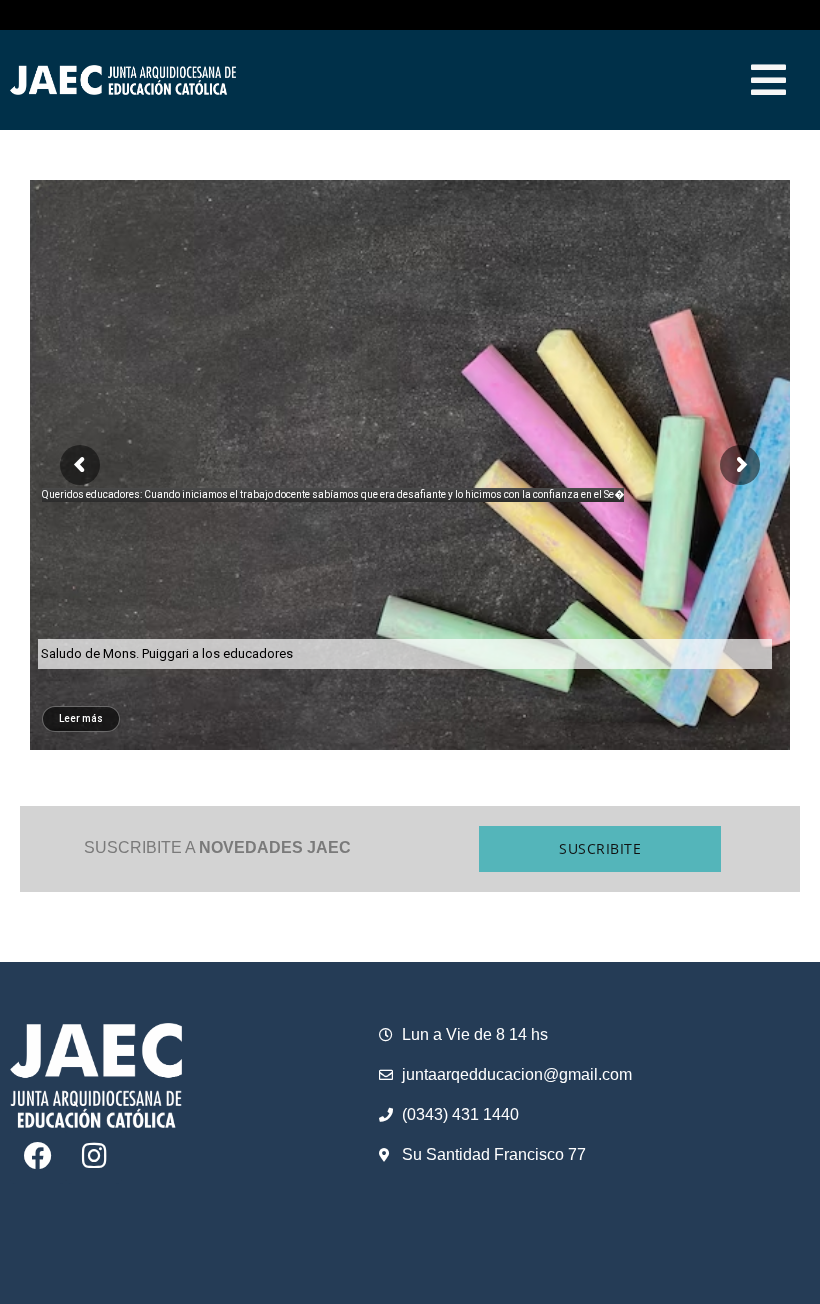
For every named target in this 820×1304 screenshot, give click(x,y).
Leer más (81, 718)
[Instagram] (94, 1156)
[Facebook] (38, 1156)
